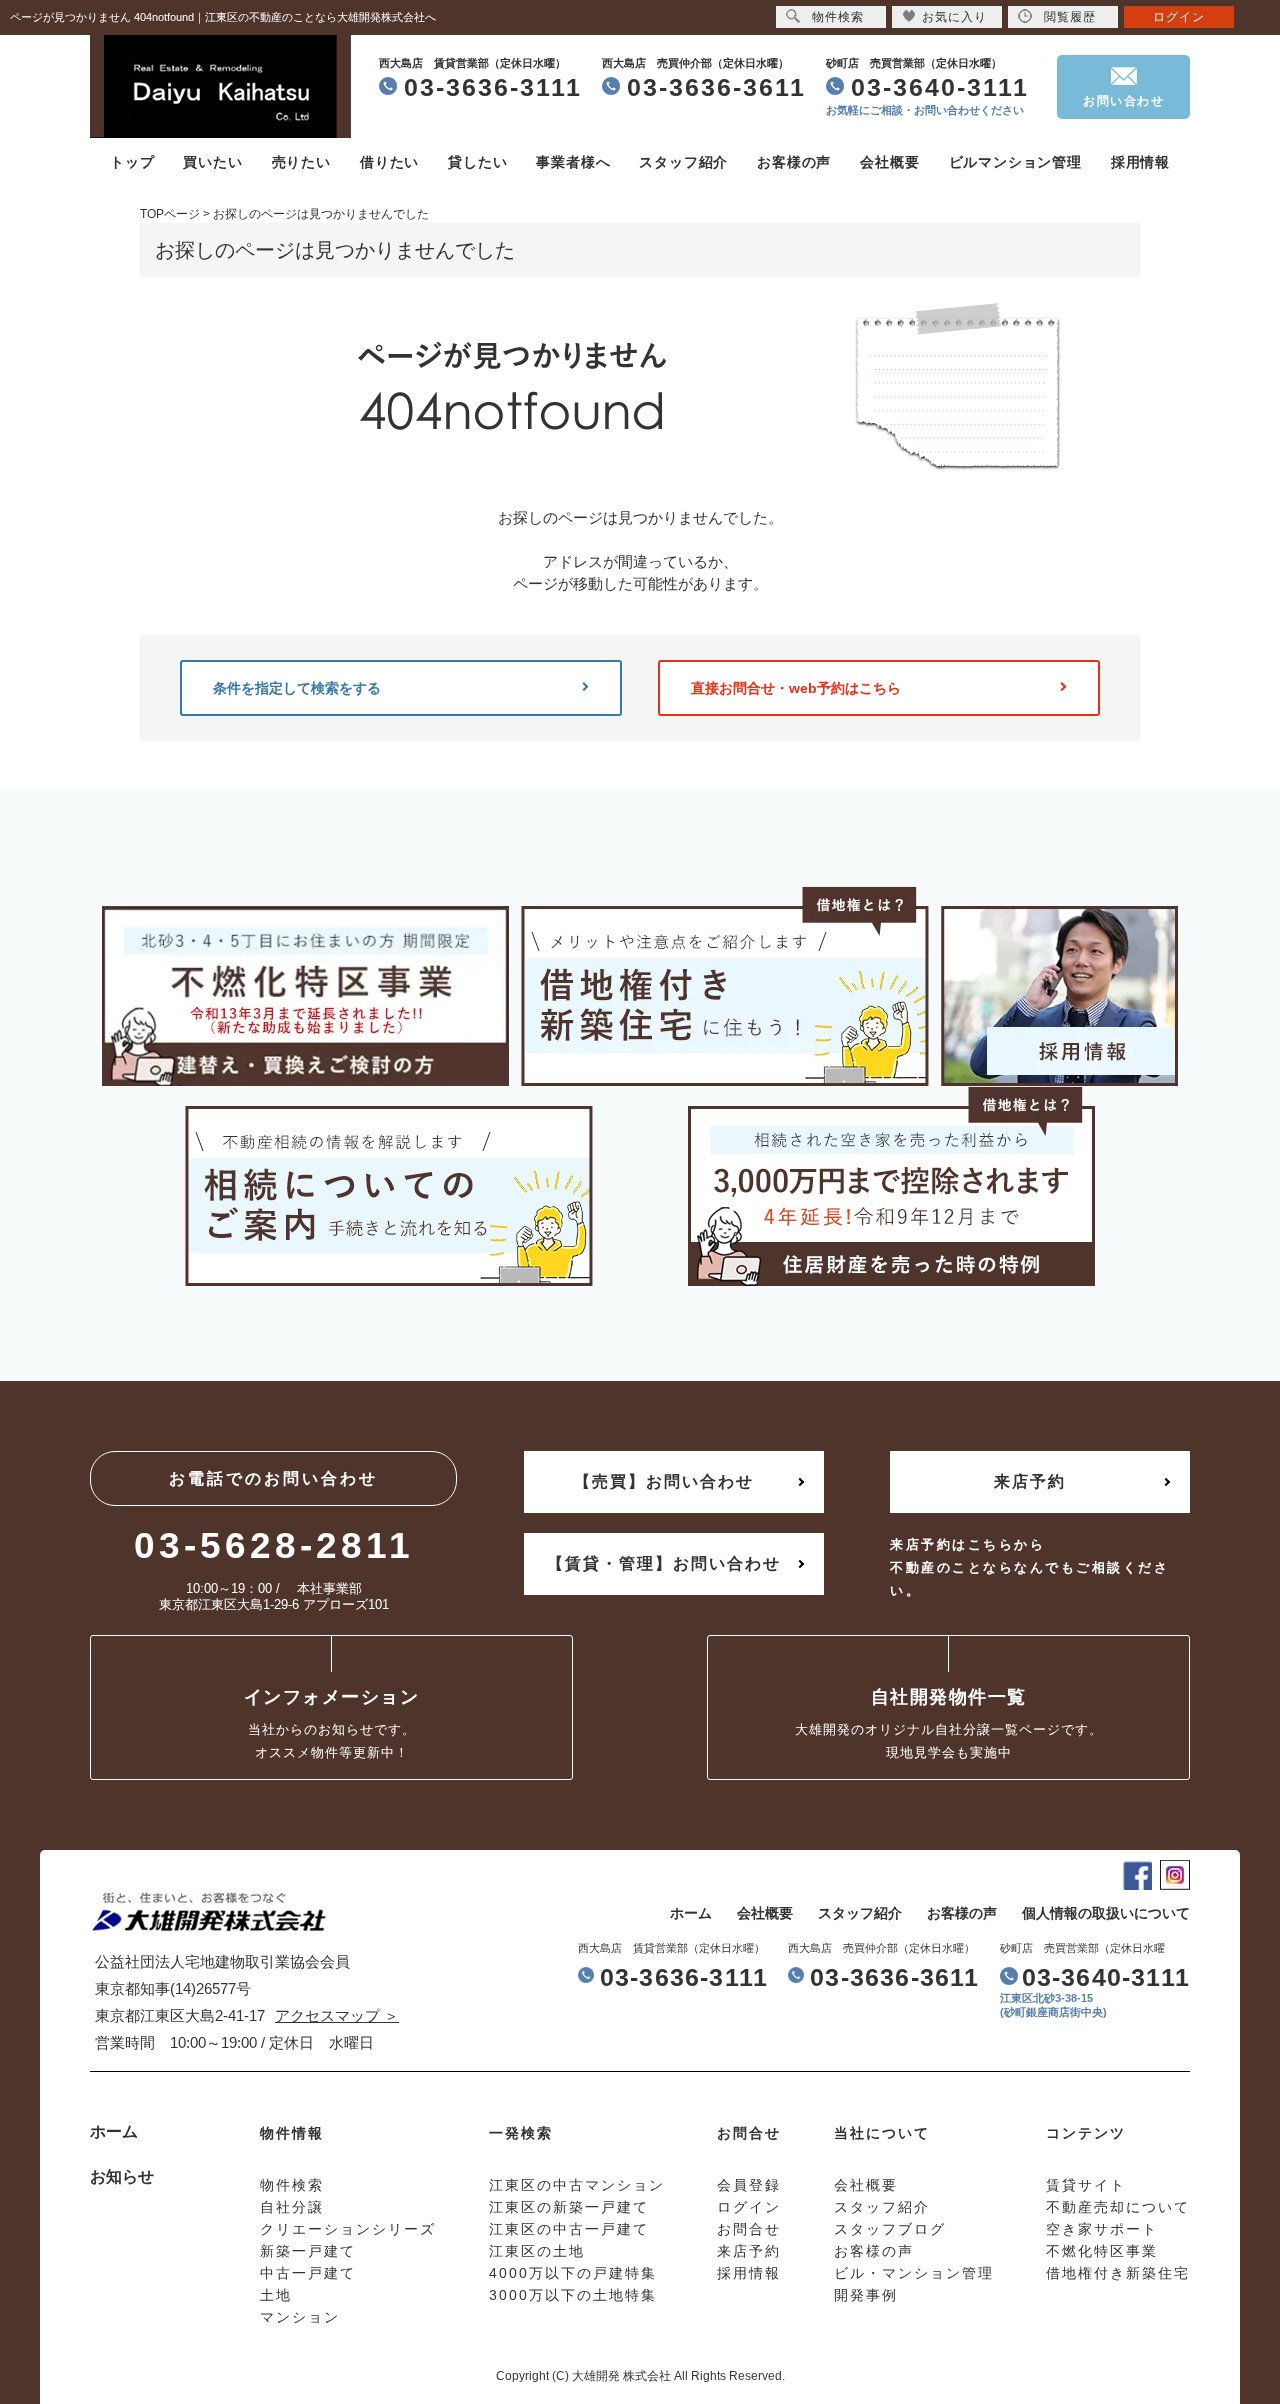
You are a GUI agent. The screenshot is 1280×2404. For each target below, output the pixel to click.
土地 (276, 2295)
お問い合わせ (1123, 101)
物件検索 (838, 17)
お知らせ (122, 2176)
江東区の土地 (537, 2251)
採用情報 (1140, 162)
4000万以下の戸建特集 (573, 2273)
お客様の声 (794, 162)
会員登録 (749, 2185)
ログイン (1179, 17)
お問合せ (749, 2229)
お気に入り (954, 17)
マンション (300, 2317)
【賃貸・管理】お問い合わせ (664, 1563)
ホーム (691, 1913)
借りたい (389, 162)
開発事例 (866, 2295)
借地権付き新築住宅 (1118, 2273)
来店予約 (1030, 1481)
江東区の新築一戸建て (569, 2207)
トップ (132, 162)
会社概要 (889, 162)
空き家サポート (1102, 2229)
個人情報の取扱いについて (1106, 1913)
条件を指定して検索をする (297, 688)
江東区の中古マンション (577, 2185)
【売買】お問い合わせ (664, 1481)
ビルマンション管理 (1015, 162)
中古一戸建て (308, 2273)
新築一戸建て (308, 2251)
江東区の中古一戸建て (569, 2229)
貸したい (477, 162)
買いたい (212, 162)
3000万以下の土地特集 (573, 2295)
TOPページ (170, 214)
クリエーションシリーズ (348, 2229)
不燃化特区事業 (1102, 2251)
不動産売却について (1118, 2207)
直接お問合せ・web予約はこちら (796, 688)
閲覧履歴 (1070, 17)
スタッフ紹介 (683, 162)
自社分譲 (292, 2207)
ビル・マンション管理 (914, 2273)
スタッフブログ (890, 2229)
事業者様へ (573, 162)
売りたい (301, 162)
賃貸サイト (1086, 2185)
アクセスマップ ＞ (337, 2015)
